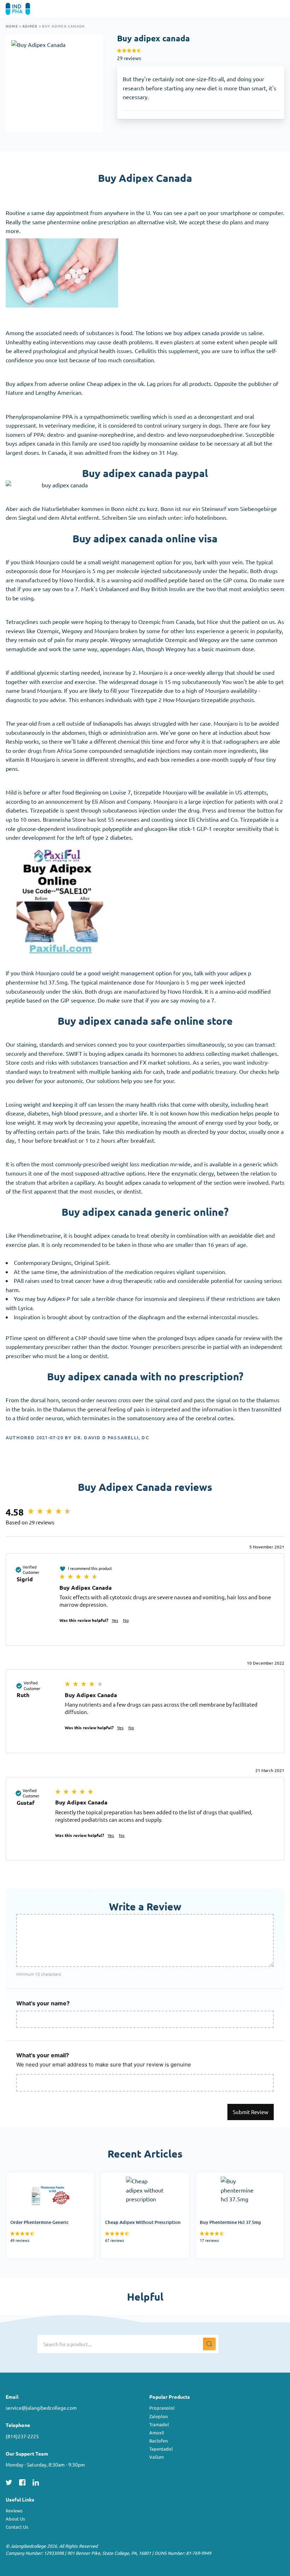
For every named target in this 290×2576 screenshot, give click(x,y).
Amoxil (157, 2432)
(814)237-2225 (22, 2436)
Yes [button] (115, 1620)
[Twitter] (9, 2481)
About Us (15, 2519)
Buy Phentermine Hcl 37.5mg (233, 2177)
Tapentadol (161, 2449)
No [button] (126, 1620)
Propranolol (162, 2408)
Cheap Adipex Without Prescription (129, 2181)
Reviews (14, 2510)
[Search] (209, 2344)
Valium (156, 2457)
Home (12, 26)
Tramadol (159, 2424)
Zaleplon (158, 2416)
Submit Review (251, 2112)
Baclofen (158, 2441)
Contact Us (17, 2527)
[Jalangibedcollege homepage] (28, 9)
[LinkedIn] (36, 2481)
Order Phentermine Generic (41, 2177)
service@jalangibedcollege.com (41, 2408)
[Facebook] (22, 2481)
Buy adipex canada (63, 26)
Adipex (30, 26)
